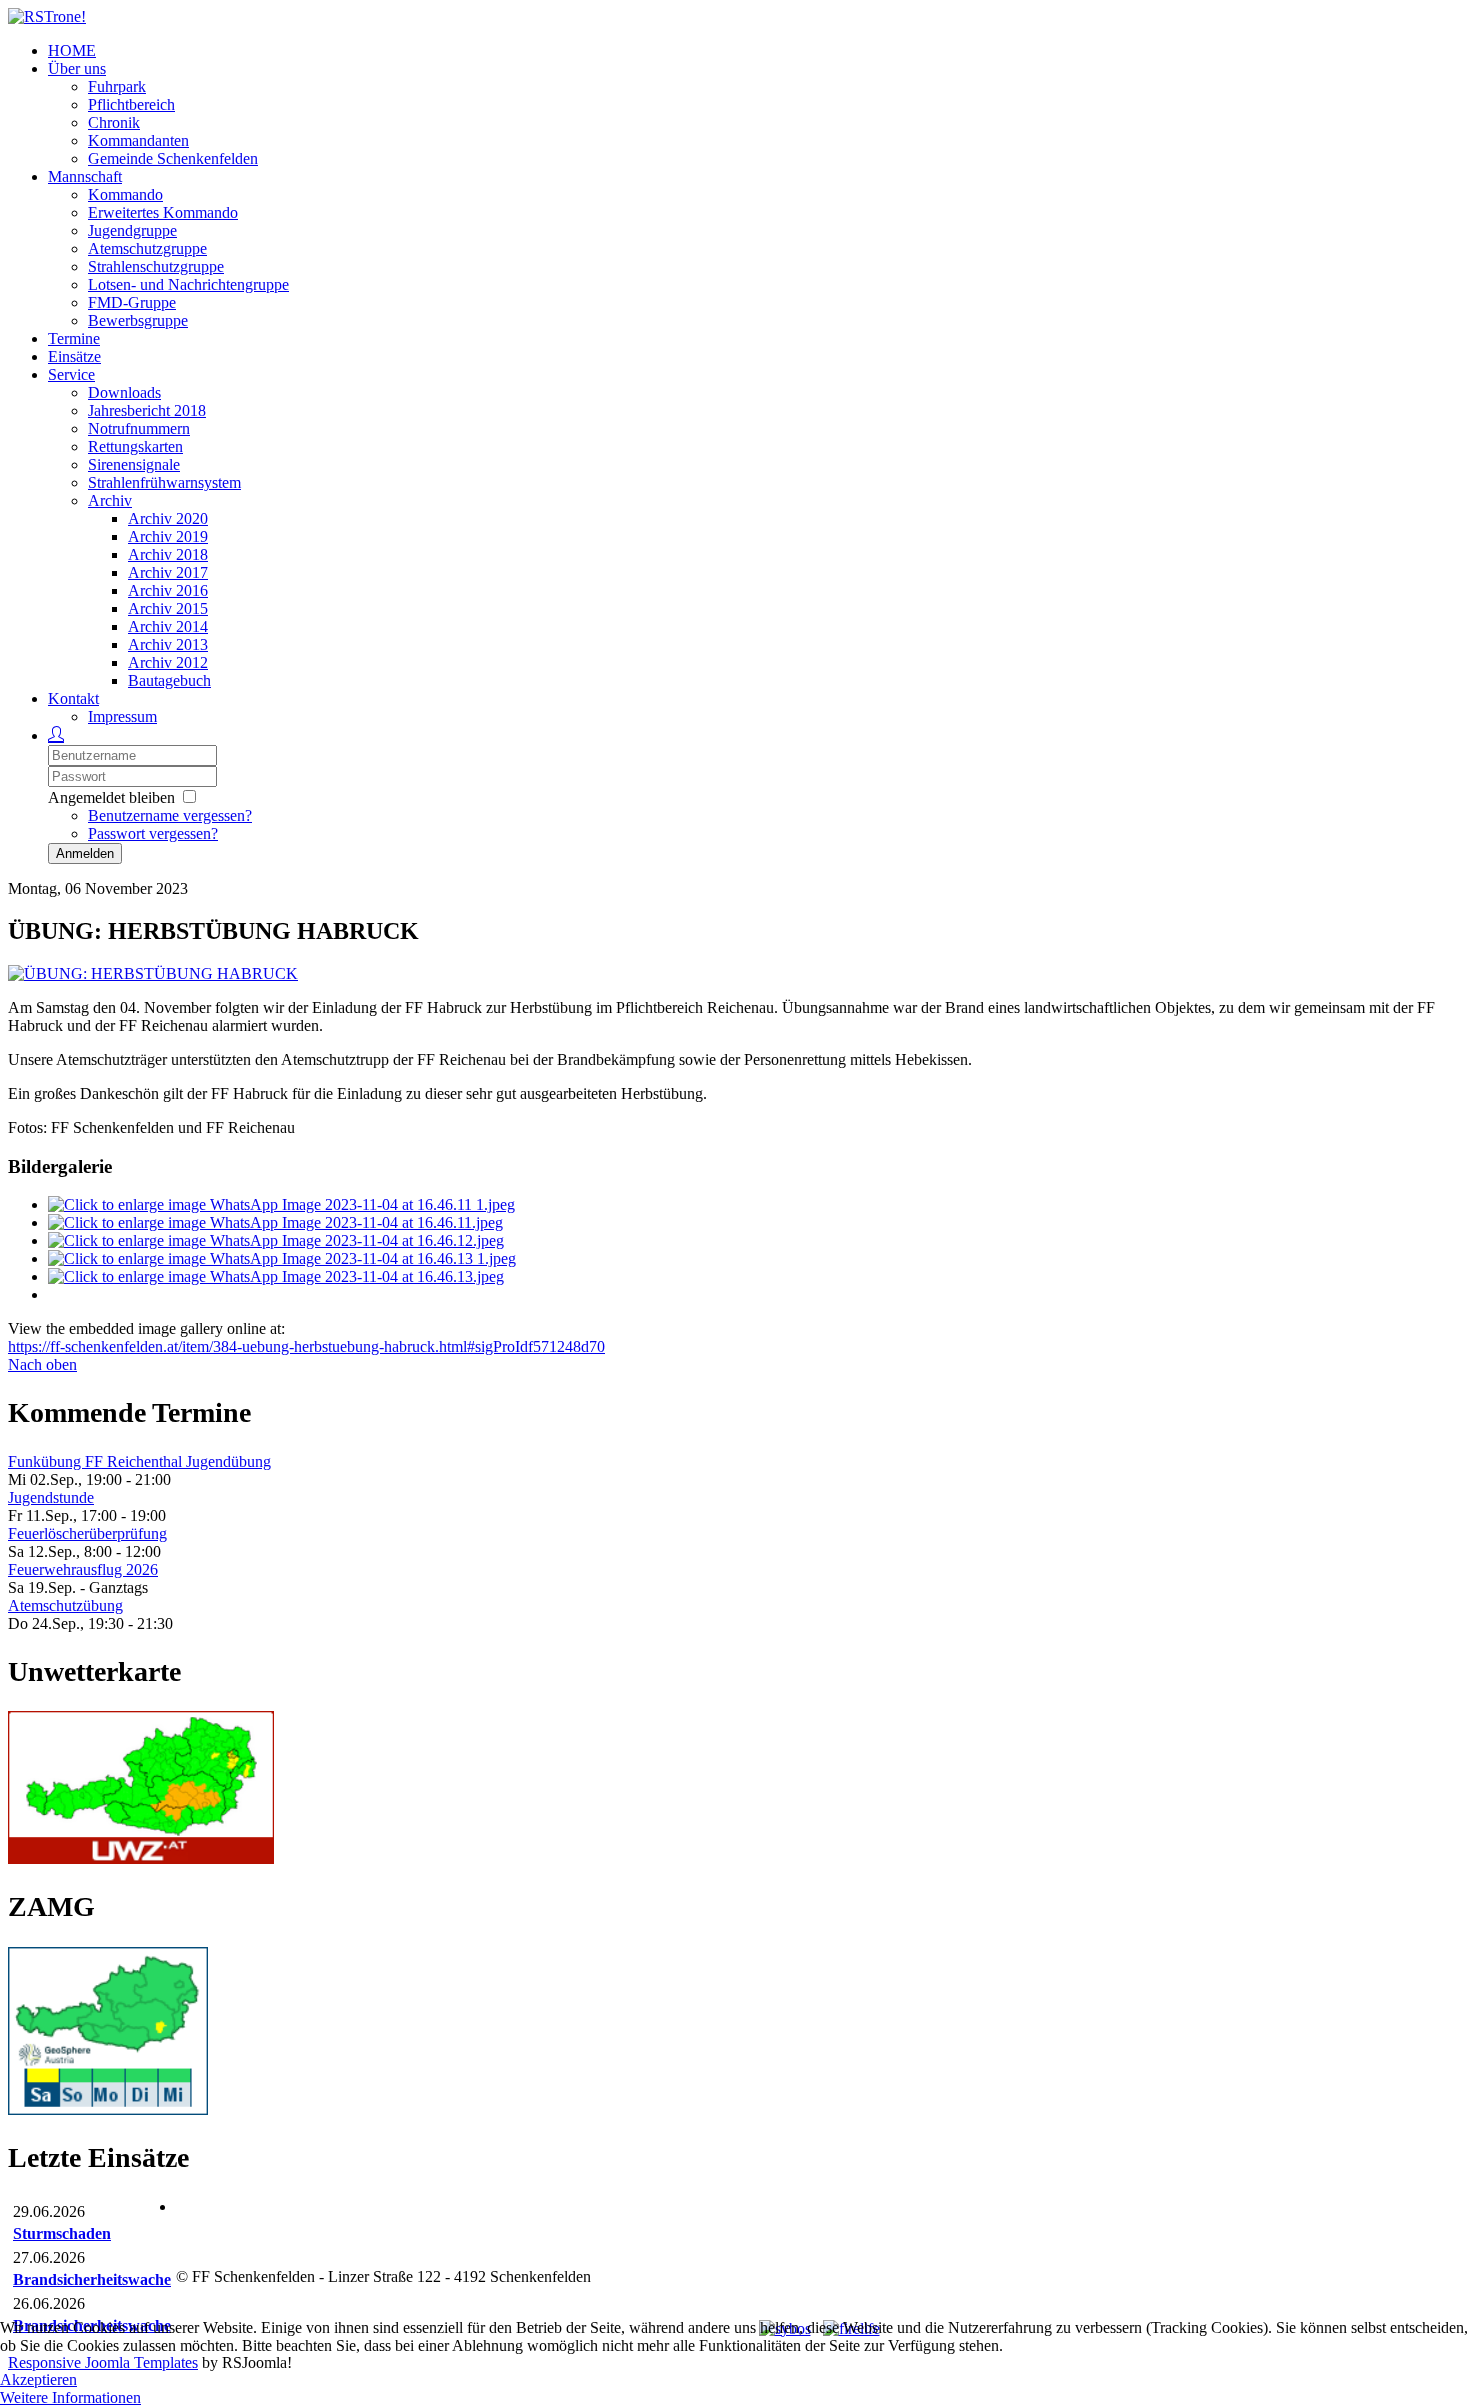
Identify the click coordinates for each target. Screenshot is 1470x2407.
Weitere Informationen (70, 2397)
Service (71, 374)
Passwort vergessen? (153, 833)
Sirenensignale (134, 464)
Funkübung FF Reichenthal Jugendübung (139, 1461)
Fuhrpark (117, 86)
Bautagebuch (169, 680)
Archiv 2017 (168, 572)
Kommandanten (138, 140)
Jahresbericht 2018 (147, 410)
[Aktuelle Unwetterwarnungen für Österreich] (141, 1858)
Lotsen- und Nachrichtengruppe (188, 284)
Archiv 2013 (168, 644)
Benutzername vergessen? (170, 815)
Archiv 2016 (168, 590)
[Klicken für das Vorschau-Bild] (153, 973)
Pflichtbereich (131, 104)
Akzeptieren (38, 2379)
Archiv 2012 (168, 662)
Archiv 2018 (168, 554)
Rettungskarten (135, 446)
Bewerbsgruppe (138, 320)
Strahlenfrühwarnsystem (164, 482)
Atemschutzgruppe (147, 248)
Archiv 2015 (168, 608)
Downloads (124, 392)
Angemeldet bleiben (111, 797)
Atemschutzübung (65, 1605)
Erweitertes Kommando (163, 212)
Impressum (122, 716)
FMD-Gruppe (132, 302)
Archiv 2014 (168, 626)
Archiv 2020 (168, 518)
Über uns (77, 68)
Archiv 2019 (168, 536)
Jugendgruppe (132, 230)
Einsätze (74, 356)
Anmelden (85, 853)
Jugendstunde (51, 1497)
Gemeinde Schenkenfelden (173, 158)
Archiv (110, 500)
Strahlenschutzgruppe (156, 266)
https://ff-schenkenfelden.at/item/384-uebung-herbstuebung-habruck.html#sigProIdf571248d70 (306, 1346)
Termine (74, 338)
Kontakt (73, 698)
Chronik (114, 122)
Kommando (125, 194)
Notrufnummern (139, 428)
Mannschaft (85, 176)
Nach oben (42, 1364)
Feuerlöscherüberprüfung (87, 1533)
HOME (72, 50)
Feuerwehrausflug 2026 (83, 1569)
